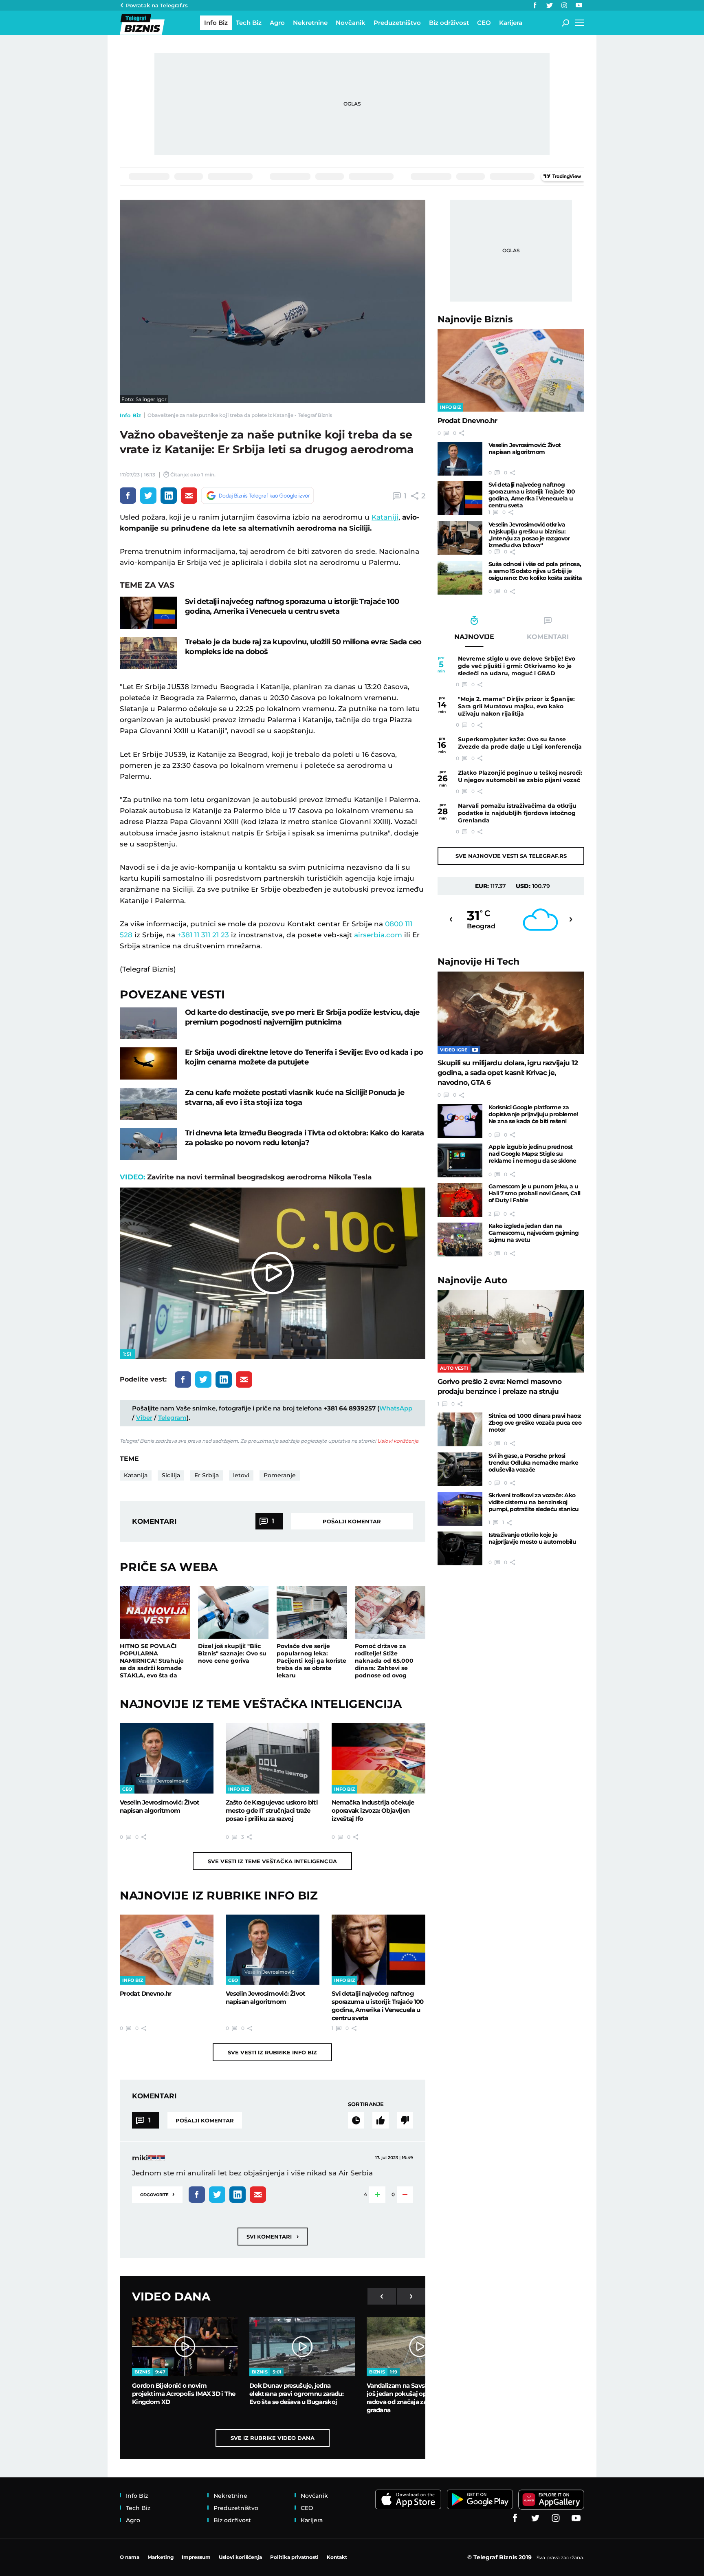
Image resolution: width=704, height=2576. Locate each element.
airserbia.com (378, 935)
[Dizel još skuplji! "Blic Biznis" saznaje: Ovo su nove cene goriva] (233, 1613)
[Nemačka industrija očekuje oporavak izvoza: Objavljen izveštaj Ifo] (378, 1758)
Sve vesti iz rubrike (272, 2052)
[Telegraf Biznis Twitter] (550, 5)
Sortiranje (366, 2104)
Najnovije (475, 319)
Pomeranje (280, 1475)
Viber (144, 1418)
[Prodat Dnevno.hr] (167, 1950)
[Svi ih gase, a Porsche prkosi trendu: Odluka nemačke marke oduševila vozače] (460, 1469)
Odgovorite (157, 2194)
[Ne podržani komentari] (405, 2120)
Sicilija (171, 1475)
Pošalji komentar (352, 1521)
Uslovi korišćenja (398, 1441)
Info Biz (130, 415)
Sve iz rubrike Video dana (273, 2438)
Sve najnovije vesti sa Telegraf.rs (511, 856)
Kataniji (385, 517)
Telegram (172, 1418)
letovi (241, 1475)
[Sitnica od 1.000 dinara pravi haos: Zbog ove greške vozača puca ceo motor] (460, 1429)
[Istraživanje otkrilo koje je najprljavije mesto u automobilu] (460, 1548)
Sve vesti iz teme (272, 1861)
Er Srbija (207, 1475)
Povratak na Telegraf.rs (157, 5)
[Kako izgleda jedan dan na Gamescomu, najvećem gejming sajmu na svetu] (460, 1240)
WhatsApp (396, 1408)
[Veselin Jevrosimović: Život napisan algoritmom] (167, 1758)
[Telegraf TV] (579, 5)
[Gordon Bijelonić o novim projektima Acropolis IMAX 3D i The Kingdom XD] (185, 2347)
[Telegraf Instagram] (564, 5)
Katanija (136, 1475)
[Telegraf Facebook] (535, 5)
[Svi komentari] (356, 2120)
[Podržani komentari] (381, 2120)
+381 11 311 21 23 (203, 935)
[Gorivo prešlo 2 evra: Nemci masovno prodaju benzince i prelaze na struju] (511, 1332)
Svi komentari (273, 2236)
